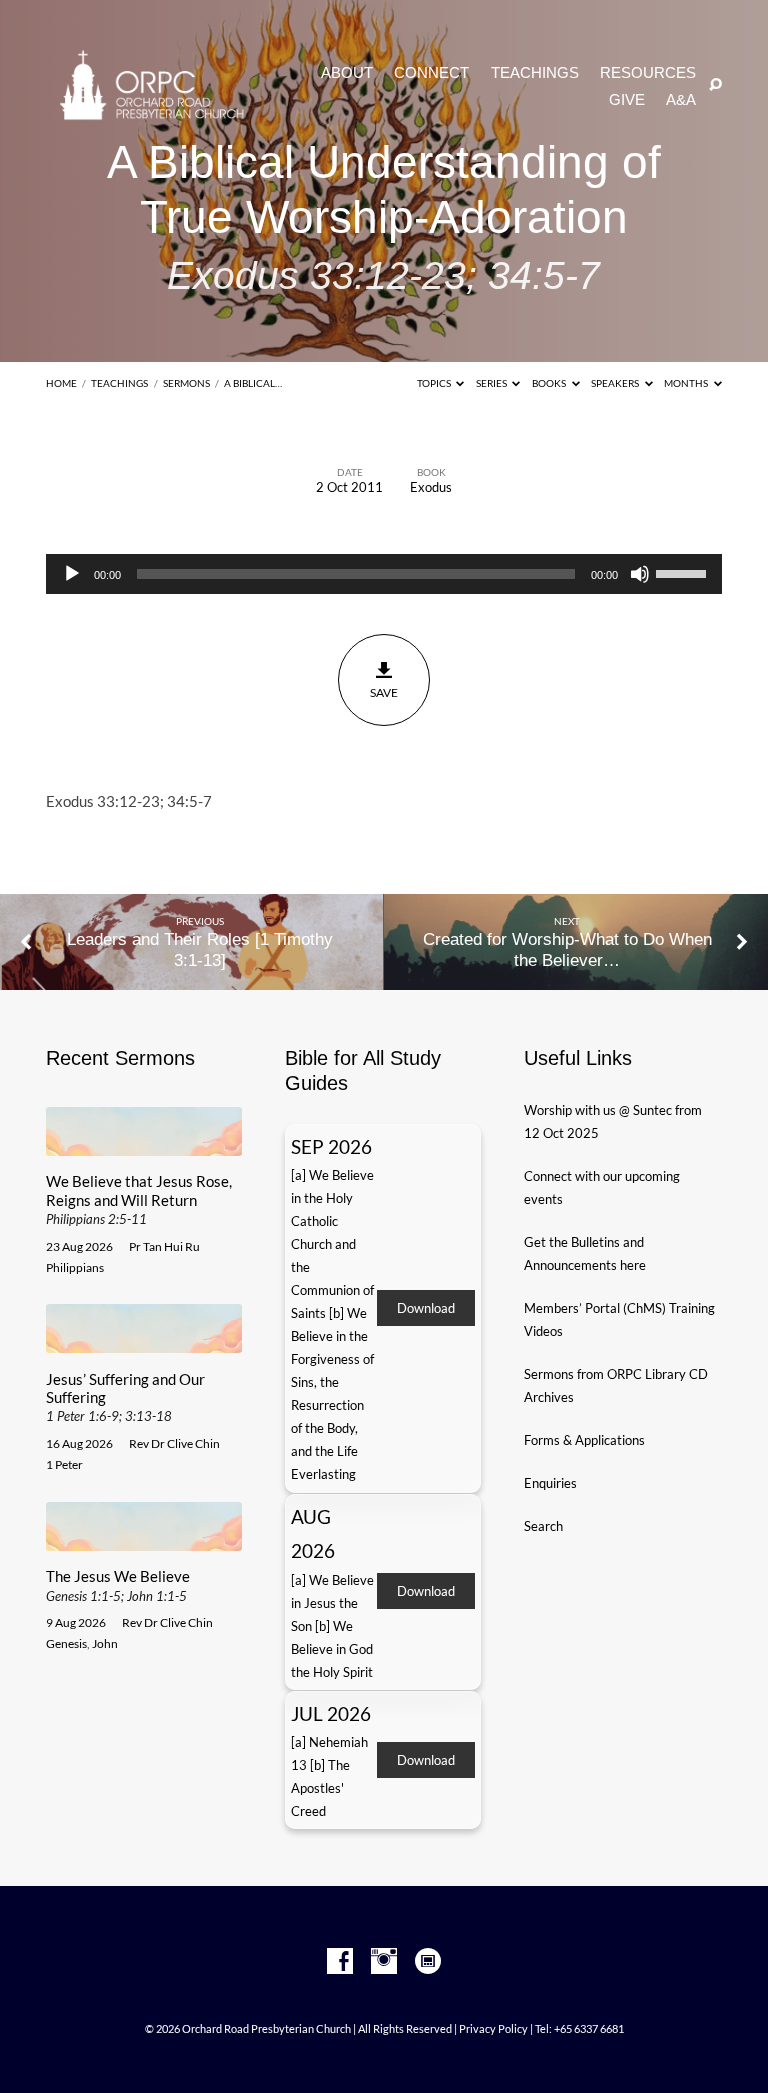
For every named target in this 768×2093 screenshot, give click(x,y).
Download (426, 1308)
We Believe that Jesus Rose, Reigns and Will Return (139, 1199)
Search (543, 1526)
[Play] (72, 574)
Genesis (66, 1643)
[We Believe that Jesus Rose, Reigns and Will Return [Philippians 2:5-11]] (144, 1144)
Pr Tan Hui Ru (164, 1246)
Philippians (75, 1267)
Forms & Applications (584, 1440)
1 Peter (64, 1464)
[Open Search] (715, 85)
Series (492, 383)
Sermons (186, 383)
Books (550, 383)
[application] (384, 574)
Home (61, 383)
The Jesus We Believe (118, 1585)
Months (687, 383)
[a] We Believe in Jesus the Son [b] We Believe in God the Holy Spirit (332, 1626)
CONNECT (431, 73)
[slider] (684, 572)
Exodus (431, 487)
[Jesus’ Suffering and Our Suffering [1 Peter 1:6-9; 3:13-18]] (144, 1341)
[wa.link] (428, 1962)
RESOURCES (648, 73)
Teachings (119, 383)
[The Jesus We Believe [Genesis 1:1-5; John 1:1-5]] (144, 1539)
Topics (435, 383)
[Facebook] (340, 1962)
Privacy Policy (493, 2028)
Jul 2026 (331, 1713)
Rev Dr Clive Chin (174, 1443)
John (105, 1643)
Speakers (616, 383)
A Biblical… (253, 383)
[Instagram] (384, 1962)
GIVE (627, 100)
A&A (681, 100)
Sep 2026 (331, 1146)
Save (384, 692)
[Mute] (640, 574)
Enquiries (550, 1483)
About (347, 73)
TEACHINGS (535, 73)
